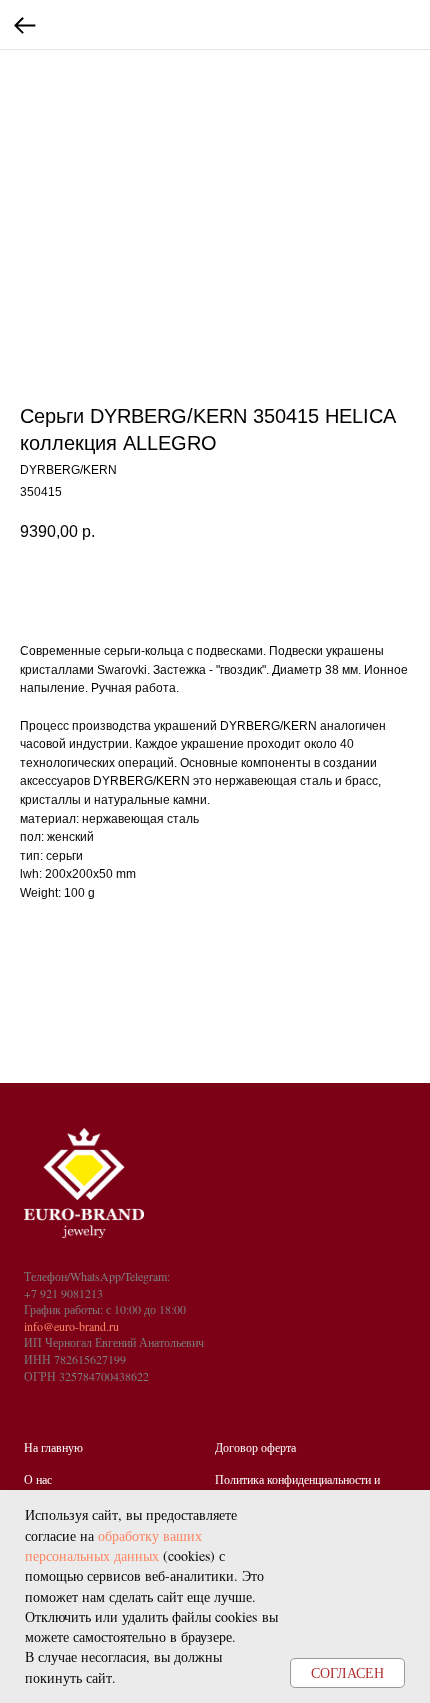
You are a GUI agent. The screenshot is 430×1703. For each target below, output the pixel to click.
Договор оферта (255, 1447)
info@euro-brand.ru (71, 1326)
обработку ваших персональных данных (113, 1545)
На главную (53, 1447)
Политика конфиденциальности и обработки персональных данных (297, 1487)
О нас (38, 1479)
